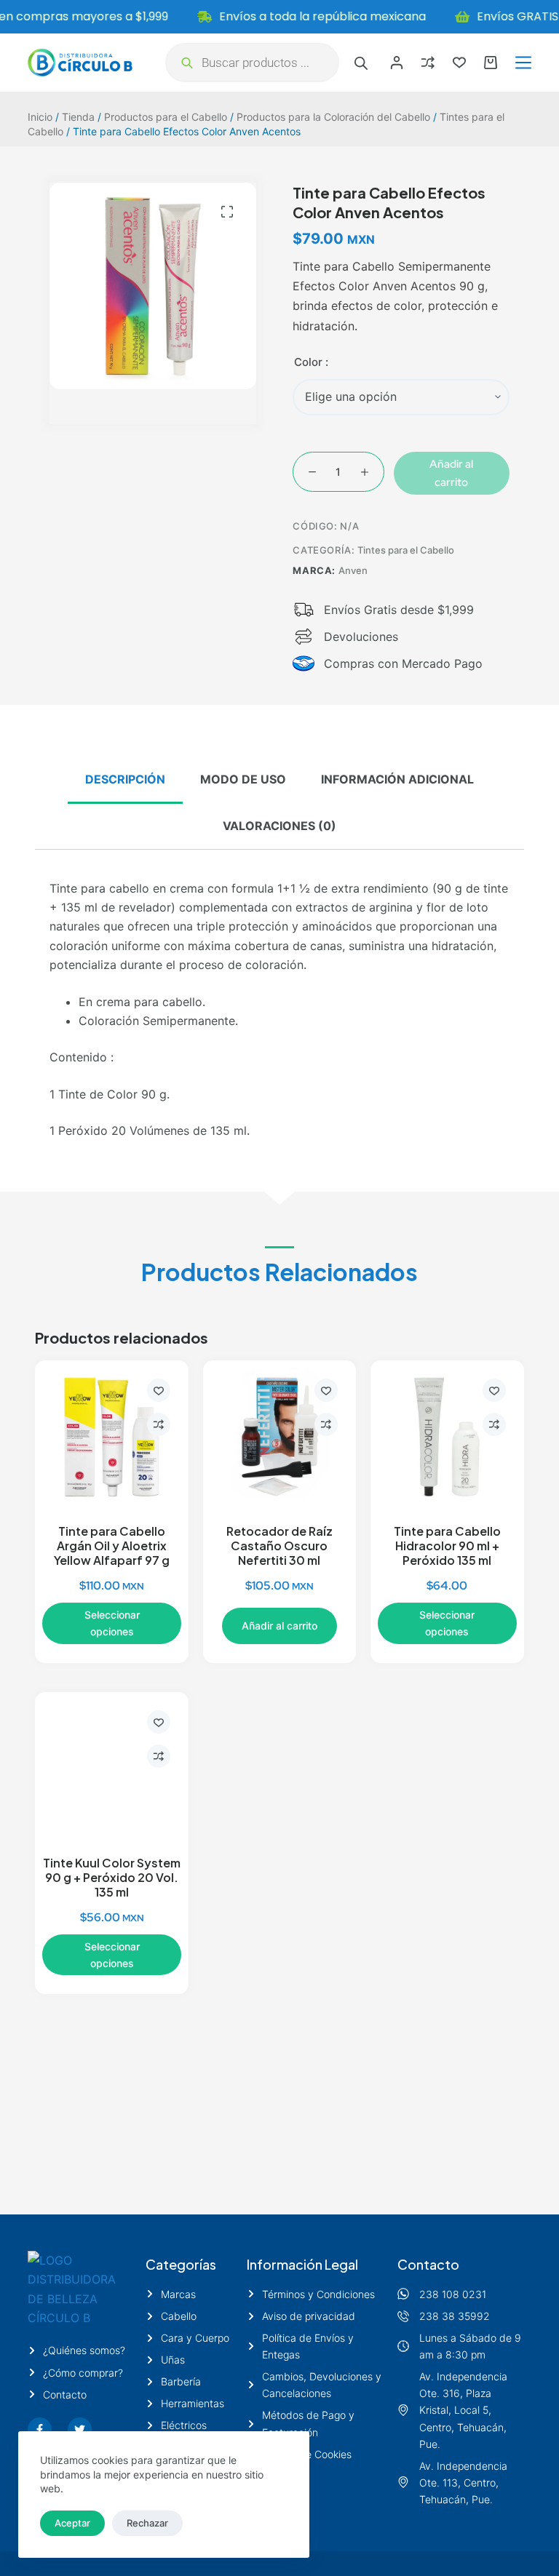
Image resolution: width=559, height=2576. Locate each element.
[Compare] (428, 63)
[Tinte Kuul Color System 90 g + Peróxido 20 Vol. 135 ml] (111, 1768)
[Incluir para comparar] (159, 1424)
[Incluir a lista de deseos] (159, 1390)
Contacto (428, 2264)
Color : (311, 362)
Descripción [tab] (125, 779)
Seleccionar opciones (112, 1623)
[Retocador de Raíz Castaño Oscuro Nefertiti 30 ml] (279, 1437)
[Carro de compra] (491, 63)
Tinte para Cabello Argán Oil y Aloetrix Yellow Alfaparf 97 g (112, 1546)
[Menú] (523, 63)
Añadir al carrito (451, 473)
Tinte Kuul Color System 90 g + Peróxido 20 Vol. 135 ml (112, 1878)
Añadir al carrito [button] (279, 1626)
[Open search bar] (361, 63)
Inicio (40, 117)
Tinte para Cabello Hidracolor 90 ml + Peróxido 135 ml (447, 1546)
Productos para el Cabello (166, 117)
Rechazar (147, 2523)
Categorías (181, 2264)
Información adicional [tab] (397, 779)
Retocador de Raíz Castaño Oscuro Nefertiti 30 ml (279, 1546)
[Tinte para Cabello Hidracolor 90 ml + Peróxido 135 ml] (447, 1437)
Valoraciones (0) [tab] (279, 826)
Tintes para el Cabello (406, 550)
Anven (353, 570)
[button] (227, 212)
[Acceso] (397, 63)
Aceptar (72, 2523)
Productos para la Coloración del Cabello (333, 117)
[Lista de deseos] (459, 63)
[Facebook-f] (40, 2429)
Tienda (78, 117)
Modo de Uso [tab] (243, 779)
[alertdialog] (279, 17)
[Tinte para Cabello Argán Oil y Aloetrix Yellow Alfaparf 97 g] (111, 1437)
